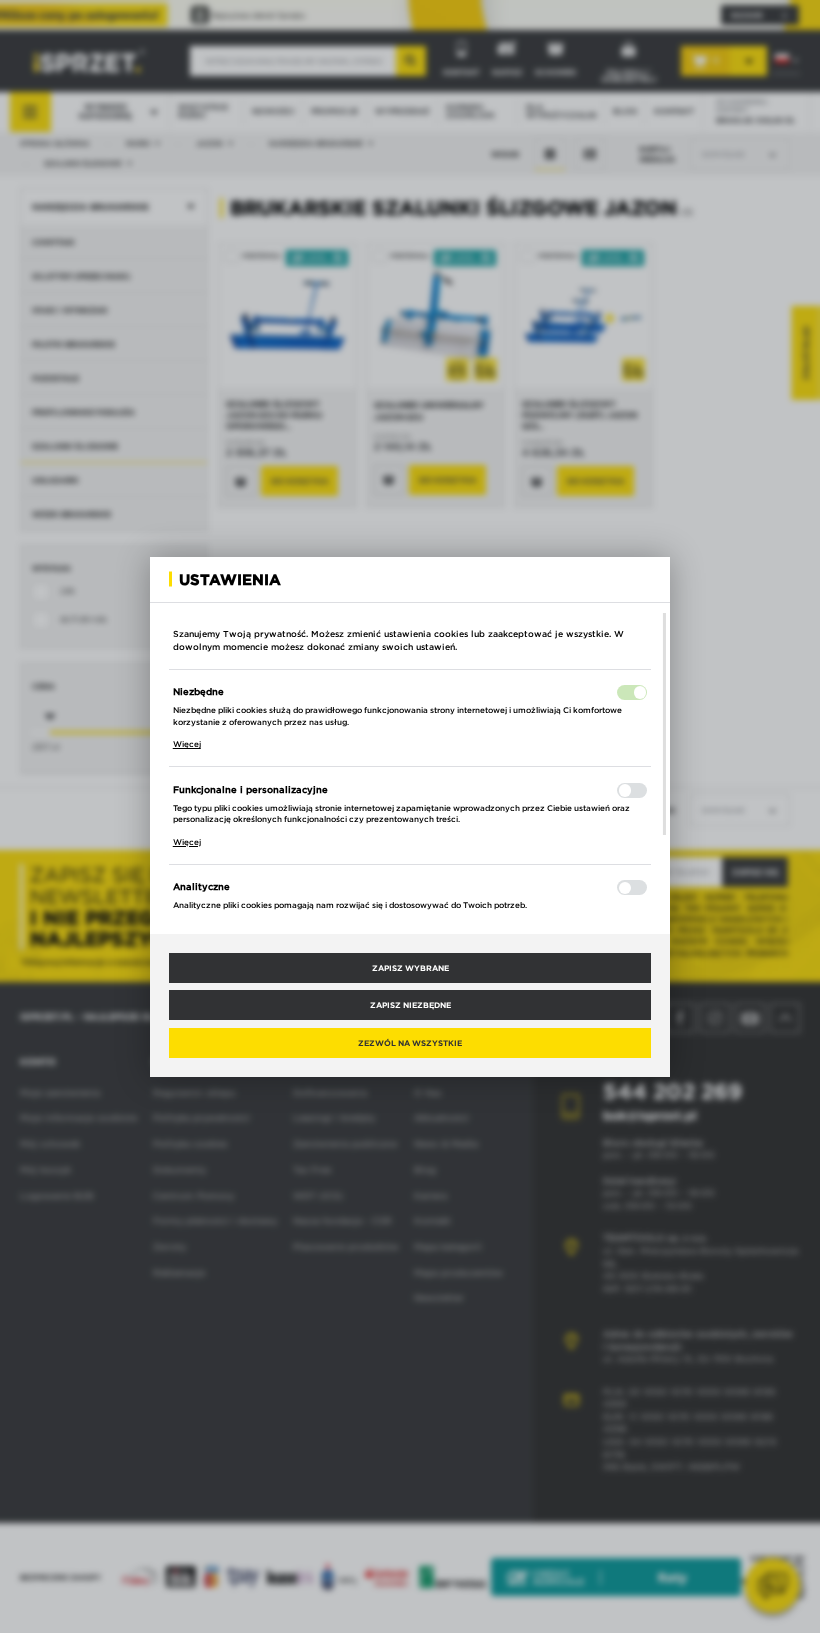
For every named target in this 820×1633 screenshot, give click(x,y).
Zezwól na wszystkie (410, 1043)
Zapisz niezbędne (410, 1005)
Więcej (187, 744)
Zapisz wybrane (410, 968)
